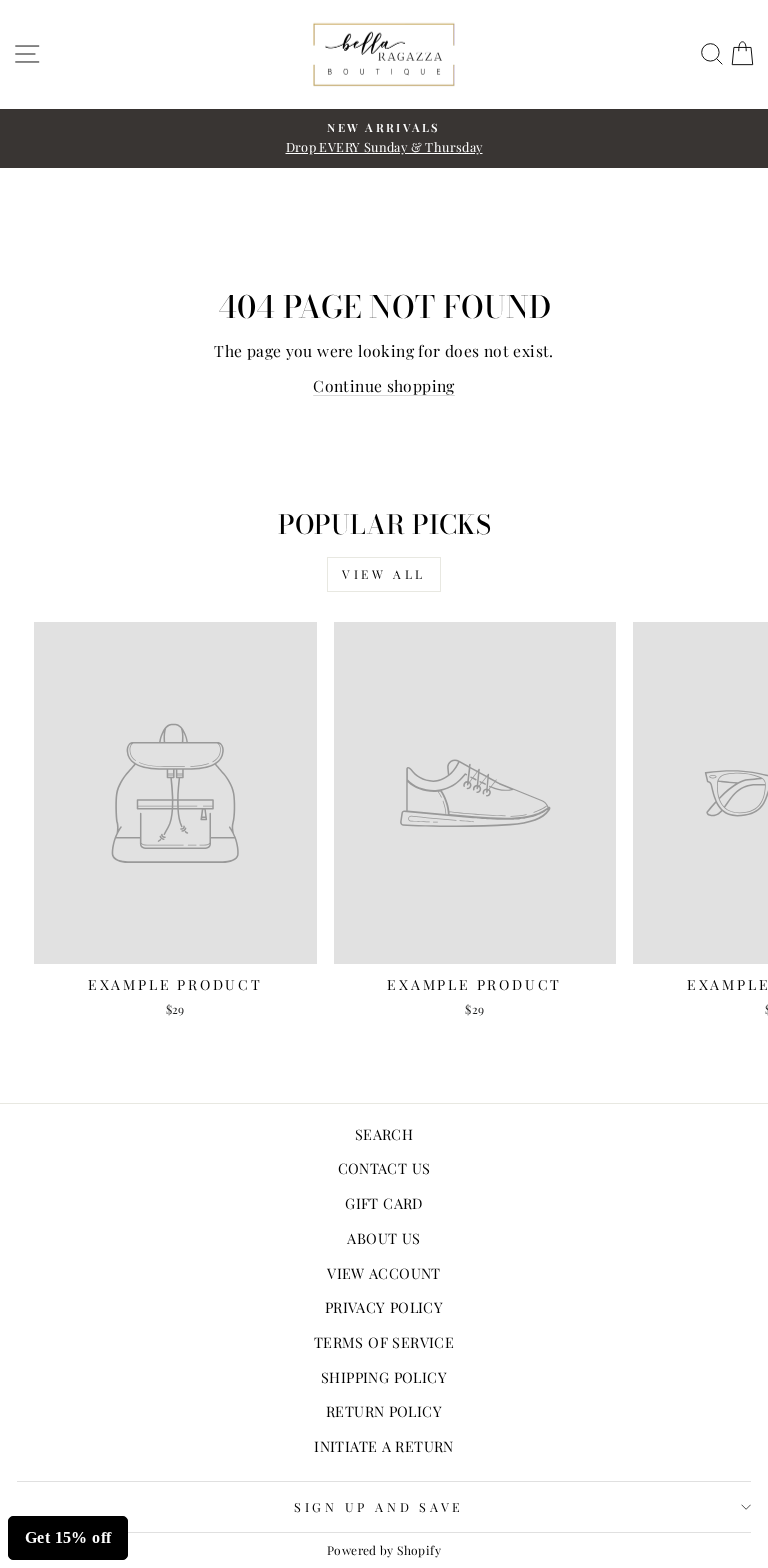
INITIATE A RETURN (384, 1446)
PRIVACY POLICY (384, 1307)
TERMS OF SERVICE (384, 1342)
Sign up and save (379, 1506)
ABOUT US (383, 1238)
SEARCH (384, 1134)
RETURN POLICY (384, 1411)
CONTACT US (384, 1168)
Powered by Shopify (384, 1550)
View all (384, 574)
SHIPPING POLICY (384, 1377)
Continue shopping (384, 385)
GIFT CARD (384, 1203)
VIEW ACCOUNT (384, 1273)
